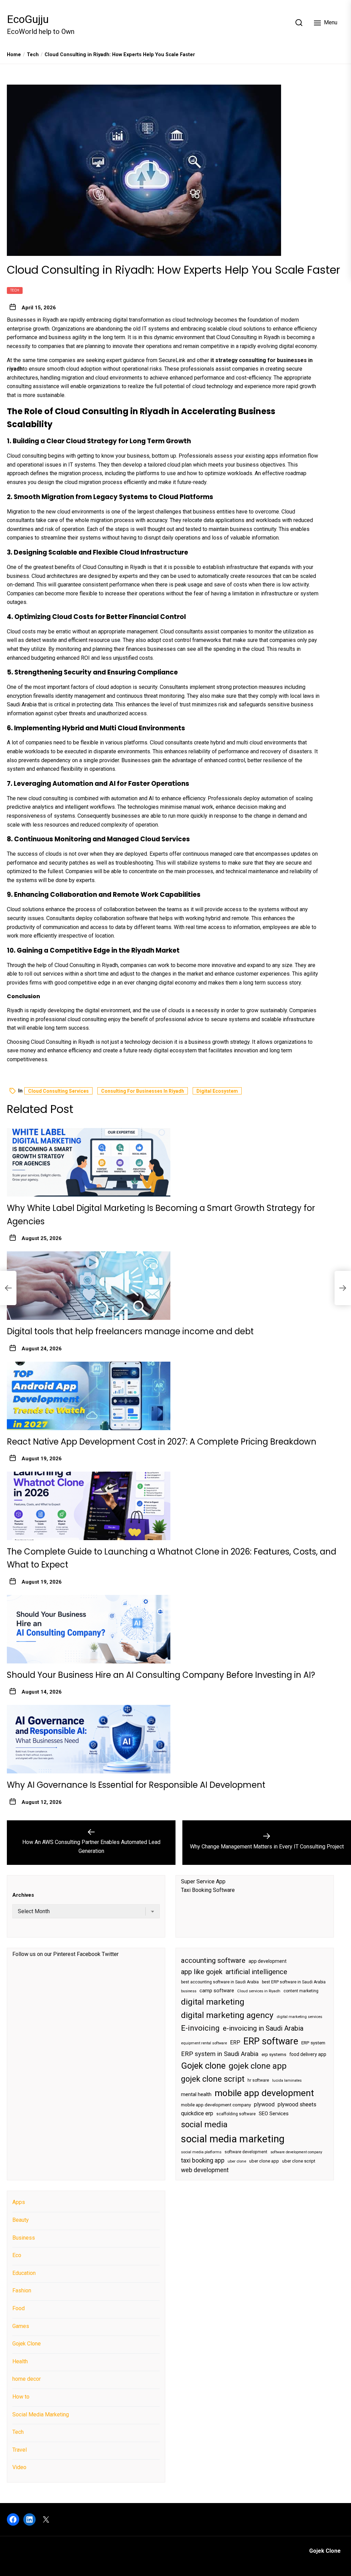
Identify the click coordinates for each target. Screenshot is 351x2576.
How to (21, 2397)
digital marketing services (299, 2017)
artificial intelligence (256, 1972)
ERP (235, 2043)
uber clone (237, 2161)
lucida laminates (287, 2080)
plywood (264, 2104)
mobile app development (264, 2093)
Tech (15, 290)
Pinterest (64, 1954)
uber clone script (299, 2161)
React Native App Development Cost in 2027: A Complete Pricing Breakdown (162, 1442)
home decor (27, 2379)
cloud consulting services (58, 1091)
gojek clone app (258, 2066)
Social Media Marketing (41, 2414)
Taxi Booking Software (208, 1890)
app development (268, 1961)
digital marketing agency (227, 2015)
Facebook (89, 1954)
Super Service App (203, 1881)
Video (19, 2467)
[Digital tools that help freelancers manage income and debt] (89, 1286)
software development (246, 2152)
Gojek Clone (27, 2344)
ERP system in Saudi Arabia (220, 2054)
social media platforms (201, 2152)
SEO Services (274, 2114)
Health (20, 2361)
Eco (17, 2255)
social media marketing (233, 2139)
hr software (258, 2080)
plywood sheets (297, 2104)
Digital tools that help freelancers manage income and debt (141, 1331)
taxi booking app (203, 2160)
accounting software (213, 1960)
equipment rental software (204, 2043)
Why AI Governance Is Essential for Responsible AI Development (136, 1785)
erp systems (274, 2054)
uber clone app (264, 2161)
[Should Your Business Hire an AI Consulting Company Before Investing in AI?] (89, 1629)
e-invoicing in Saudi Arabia (263, 2028)
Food (19, 2308)
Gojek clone (203, 2066)
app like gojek (202, 1972)
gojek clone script (213, 2079)
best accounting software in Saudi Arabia (220, 1982)
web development (205, 2170)
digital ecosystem (217, 1091)
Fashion (22, 2290)
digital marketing (213, 2002)
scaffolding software (236, 2114)
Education (24, 2273)
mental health (196, 2094)
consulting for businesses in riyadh (143, 1091)
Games (21, 2326)
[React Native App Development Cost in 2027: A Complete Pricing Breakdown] (89, 1396)
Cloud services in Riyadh (259, 1991)
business (189, 1991)
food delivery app (308, 2054)
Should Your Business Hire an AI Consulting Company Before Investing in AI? (161, 1675)
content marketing (301, 1991)
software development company (296, 2152)
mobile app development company (216, 2105)
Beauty (21, 2220)
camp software (217, 1991)
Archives (23, 1895)
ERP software (271, 2041)
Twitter (110, 1954)
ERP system (313, 2043)
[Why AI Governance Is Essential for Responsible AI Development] (89, 1739)
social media (204, 2125)
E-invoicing (200, 2028)
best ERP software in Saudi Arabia (294, 1982)
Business (24, 2238)
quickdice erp (197, 2113)
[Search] (299, 23)
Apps (19, 2202)
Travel (20, 2450)
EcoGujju (28, 19)
